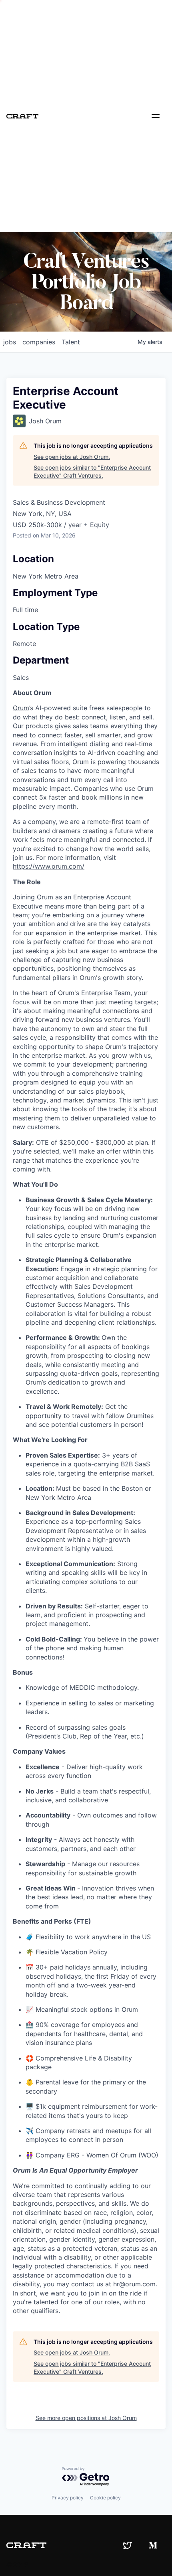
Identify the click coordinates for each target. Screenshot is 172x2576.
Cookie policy (105, 2498)
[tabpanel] (86, 1502)
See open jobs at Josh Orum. (72, 457)
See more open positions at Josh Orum (86, 2418)
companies (39, 342)
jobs (10, 342)
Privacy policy (68, 2498)
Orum (21, 708)
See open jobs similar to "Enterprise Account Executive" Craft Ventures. (92, 471)
